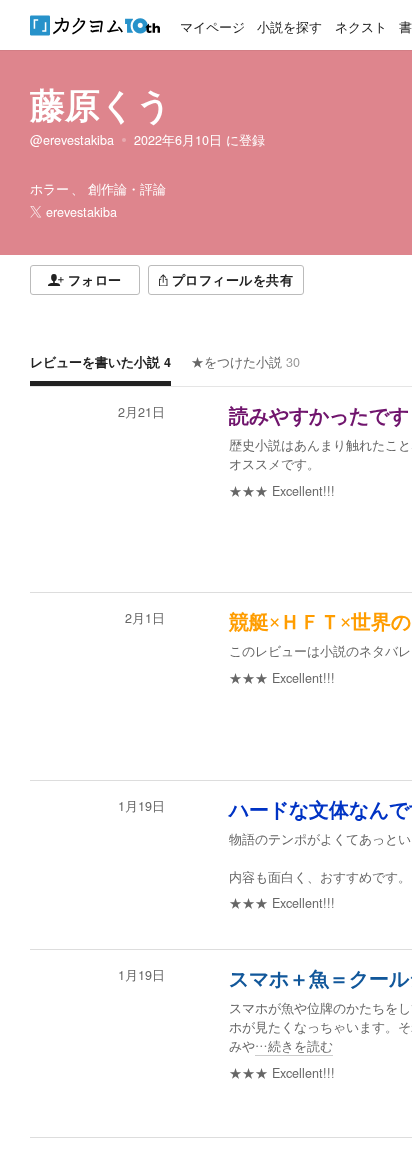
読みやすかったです (319, 416)
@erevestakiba (72, 140)
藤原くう (101, 104)
